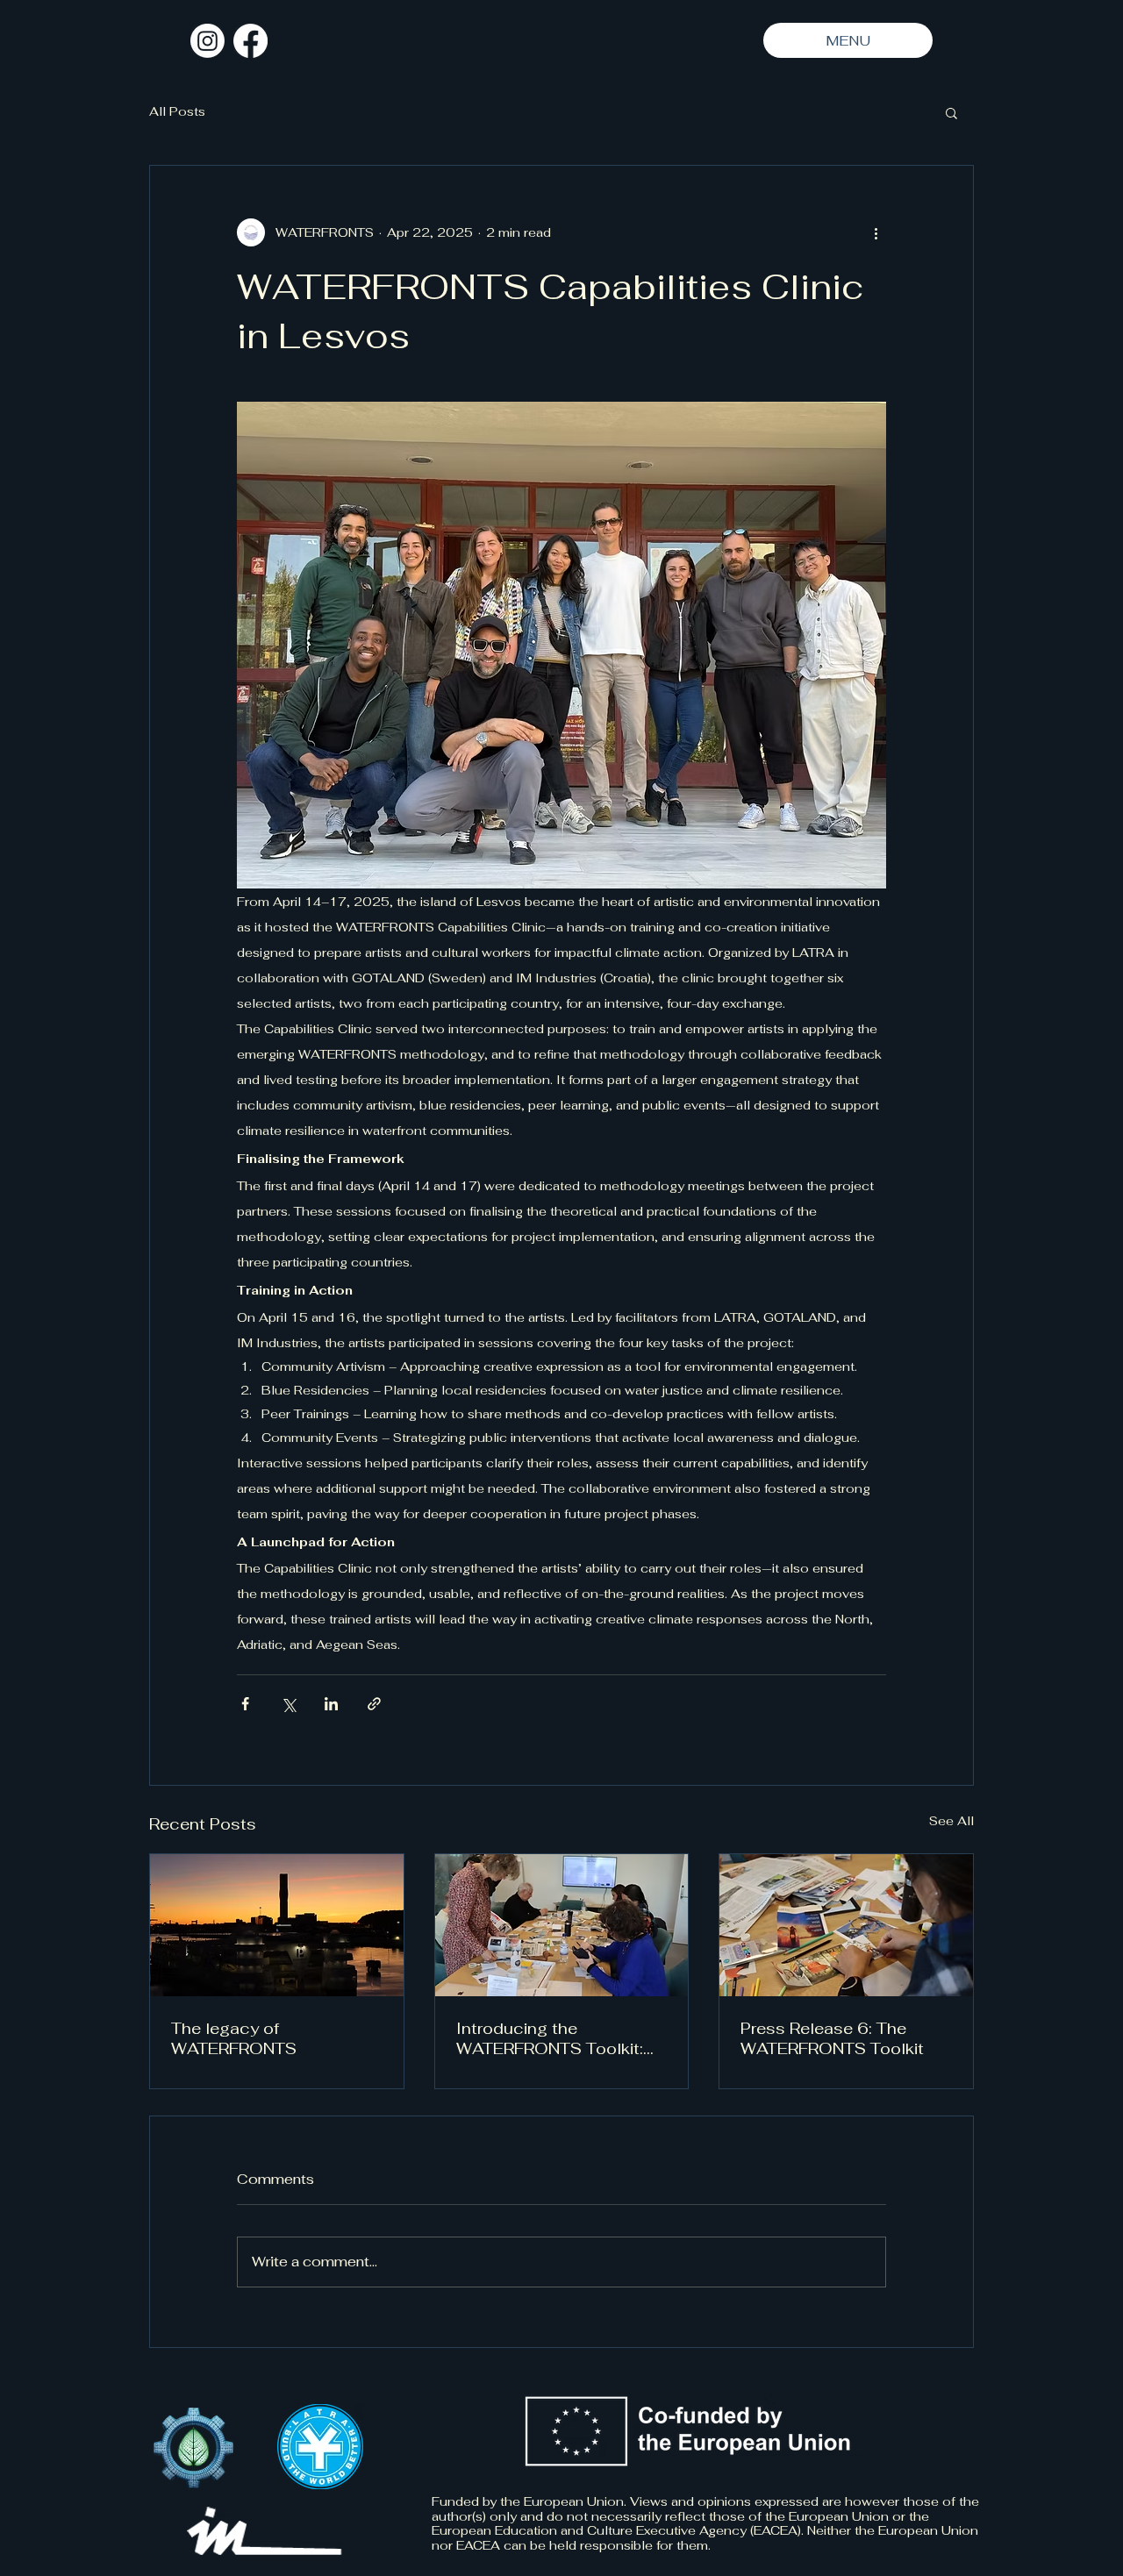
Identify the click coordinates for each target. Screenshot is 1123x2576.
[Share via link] (374, 1704)
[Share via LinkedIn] (331, 1704)
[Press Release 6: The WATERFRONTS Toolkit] (846, 1925)
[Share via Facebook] (245, 1704)
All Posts (177, 111)
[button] (951, 112)
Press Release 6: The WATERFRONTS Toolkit (832, 2038)
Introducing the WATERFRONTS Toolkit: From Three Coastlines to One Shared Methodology (558, 2038)
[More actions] (876, 232)
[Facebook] (250, 41)
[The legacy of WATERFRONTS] (277, 1925)
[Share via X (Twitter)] (288, 1704)
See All (951, 1821)
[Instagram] (207, 41)
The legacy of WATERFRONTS (234, 2038)
